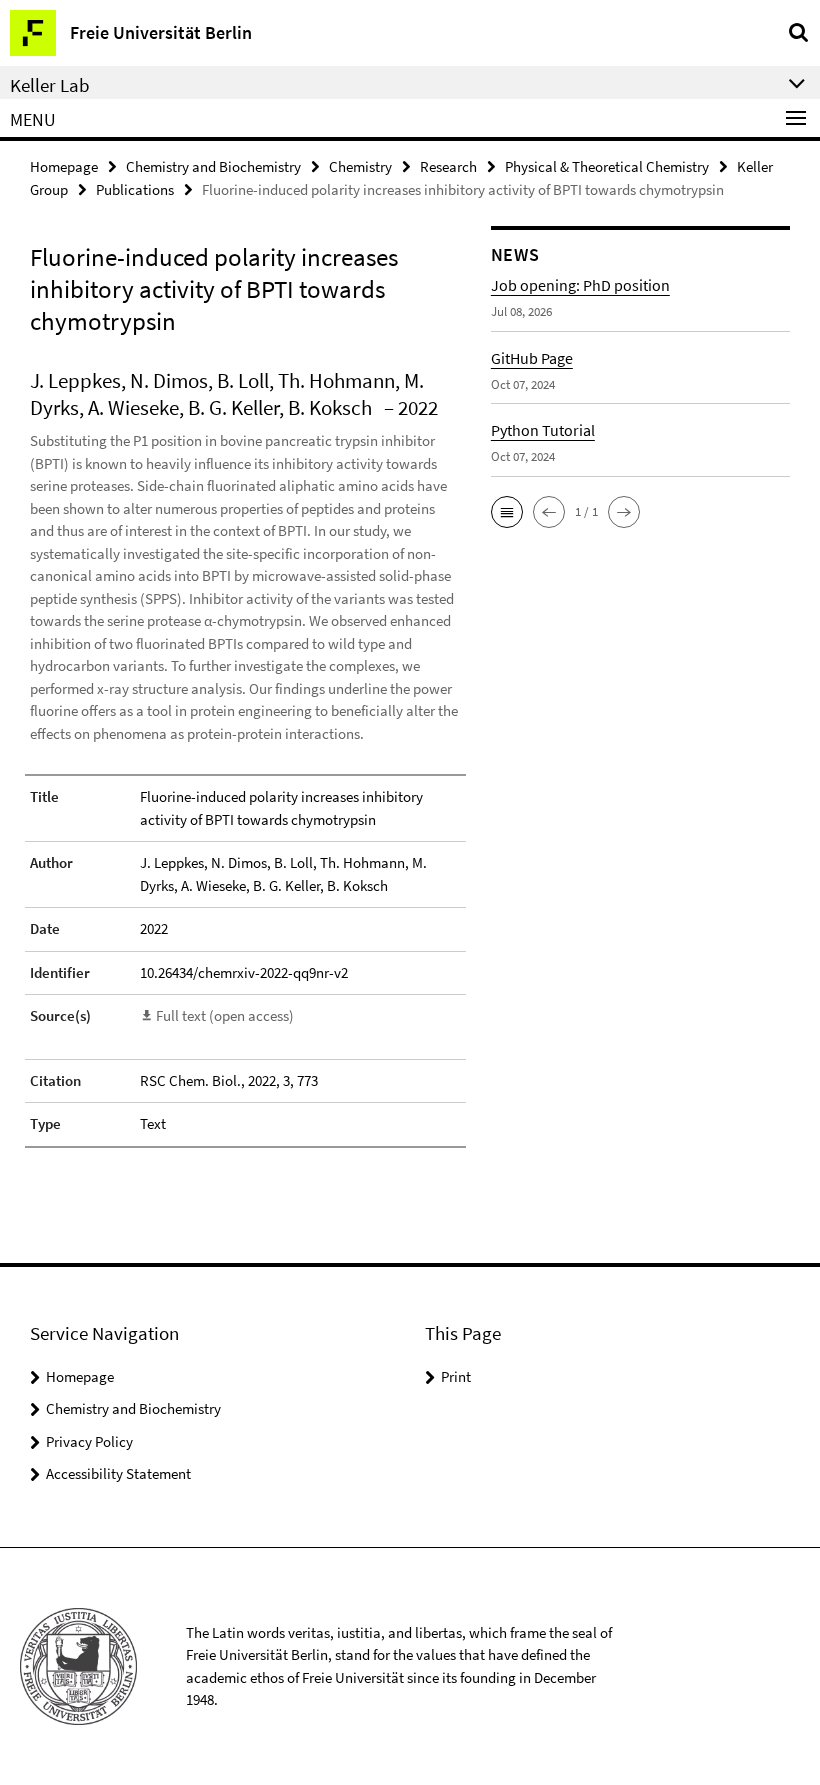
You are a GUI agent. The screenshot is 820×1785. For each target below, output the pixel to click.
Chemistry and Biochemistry (213, 166)
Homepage (64, 166)
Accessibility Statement (118, 1473)
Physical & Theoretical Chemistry (607, 166)
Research (448, 166)
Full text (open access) (225, 1015)
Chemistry (360, 166)
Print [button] (456, 1376)
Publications (135, 189)
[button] (507, 512)
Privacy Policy (89, 1441)
